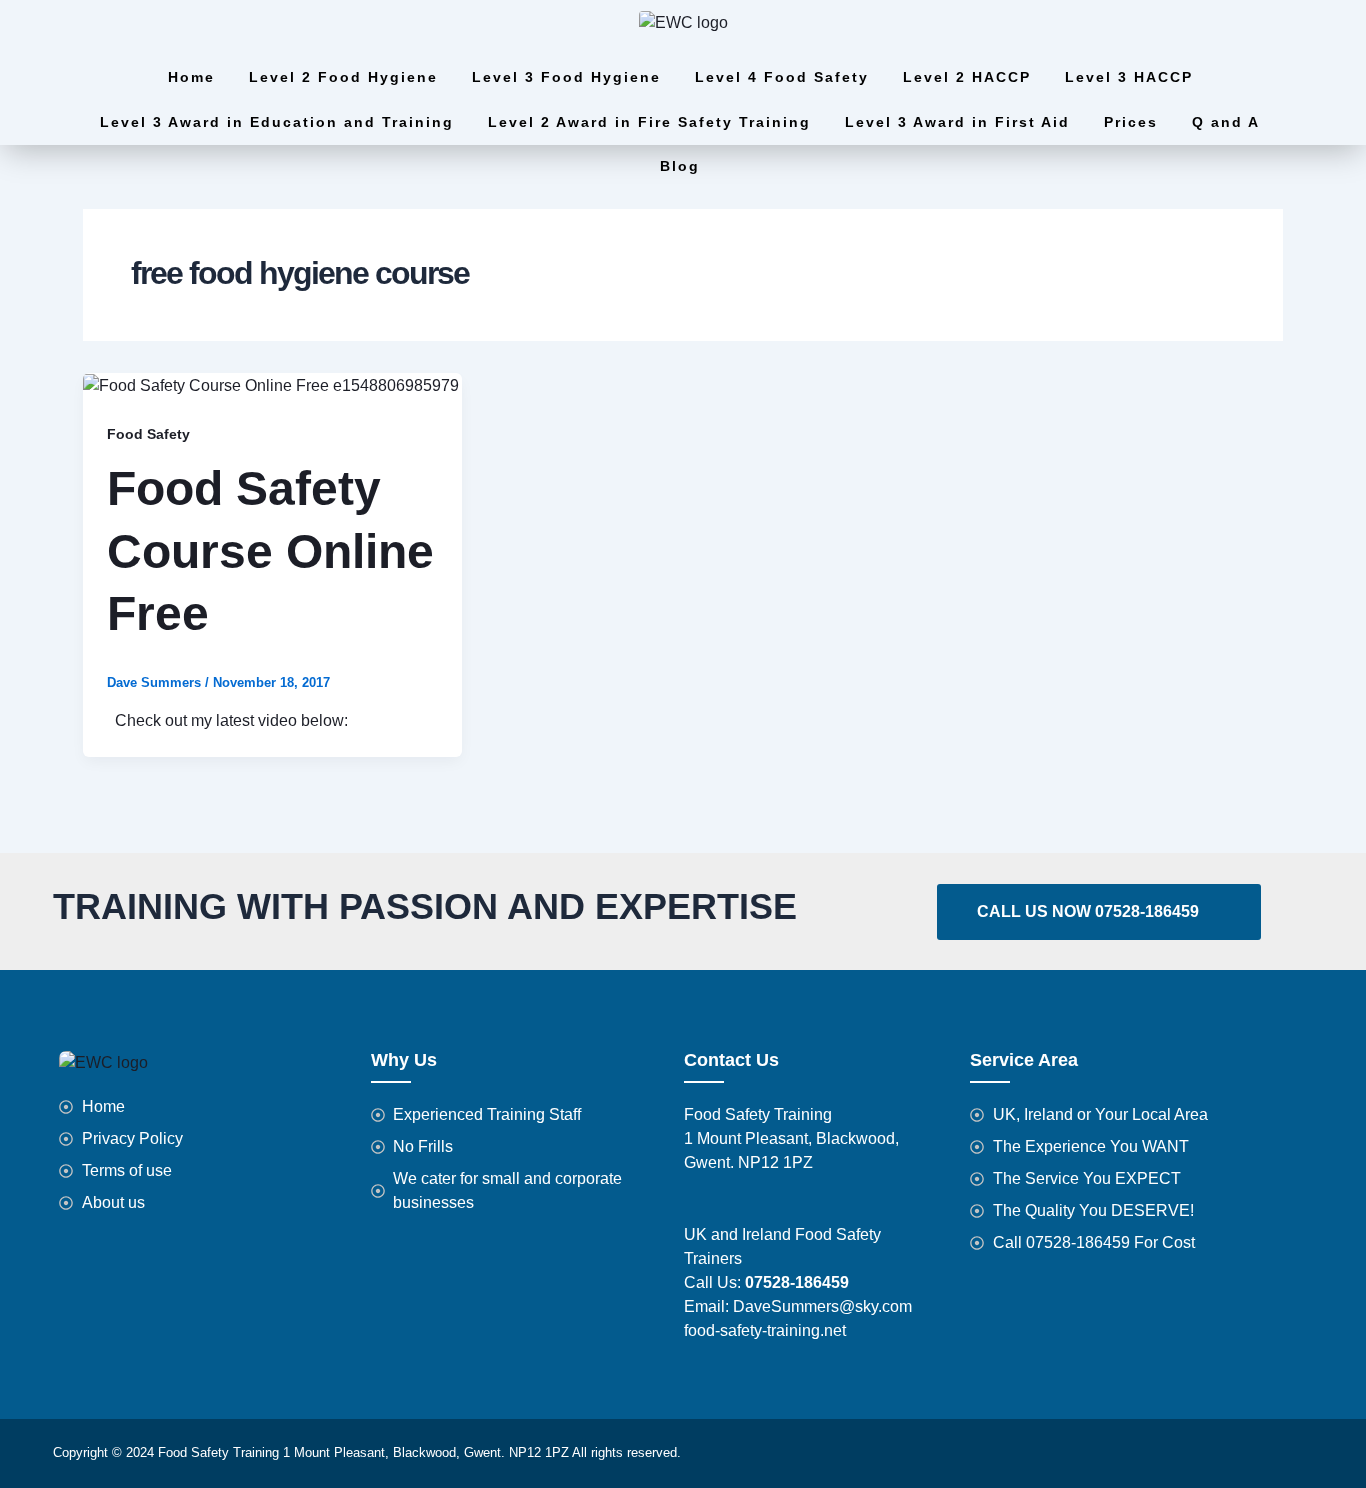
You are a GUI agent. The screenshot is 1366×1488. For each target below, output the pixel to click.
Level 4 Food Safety (782, 77)
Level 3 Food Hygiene (566, 77)
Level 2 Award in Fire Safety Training (649, 122)
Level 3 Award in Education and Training (277, 122)
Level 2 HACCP (967, 77)
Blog (680, 166)
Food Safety (148, 434)
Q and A (1226, 122)
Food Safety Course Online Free (270, 551)
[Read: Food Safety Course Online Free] (271, 384)
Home (191, 77)
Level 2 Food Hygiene (343, 77)
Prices (1131, 122)
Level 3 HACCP (1129, 77)
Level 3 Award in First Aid (957, 122)
